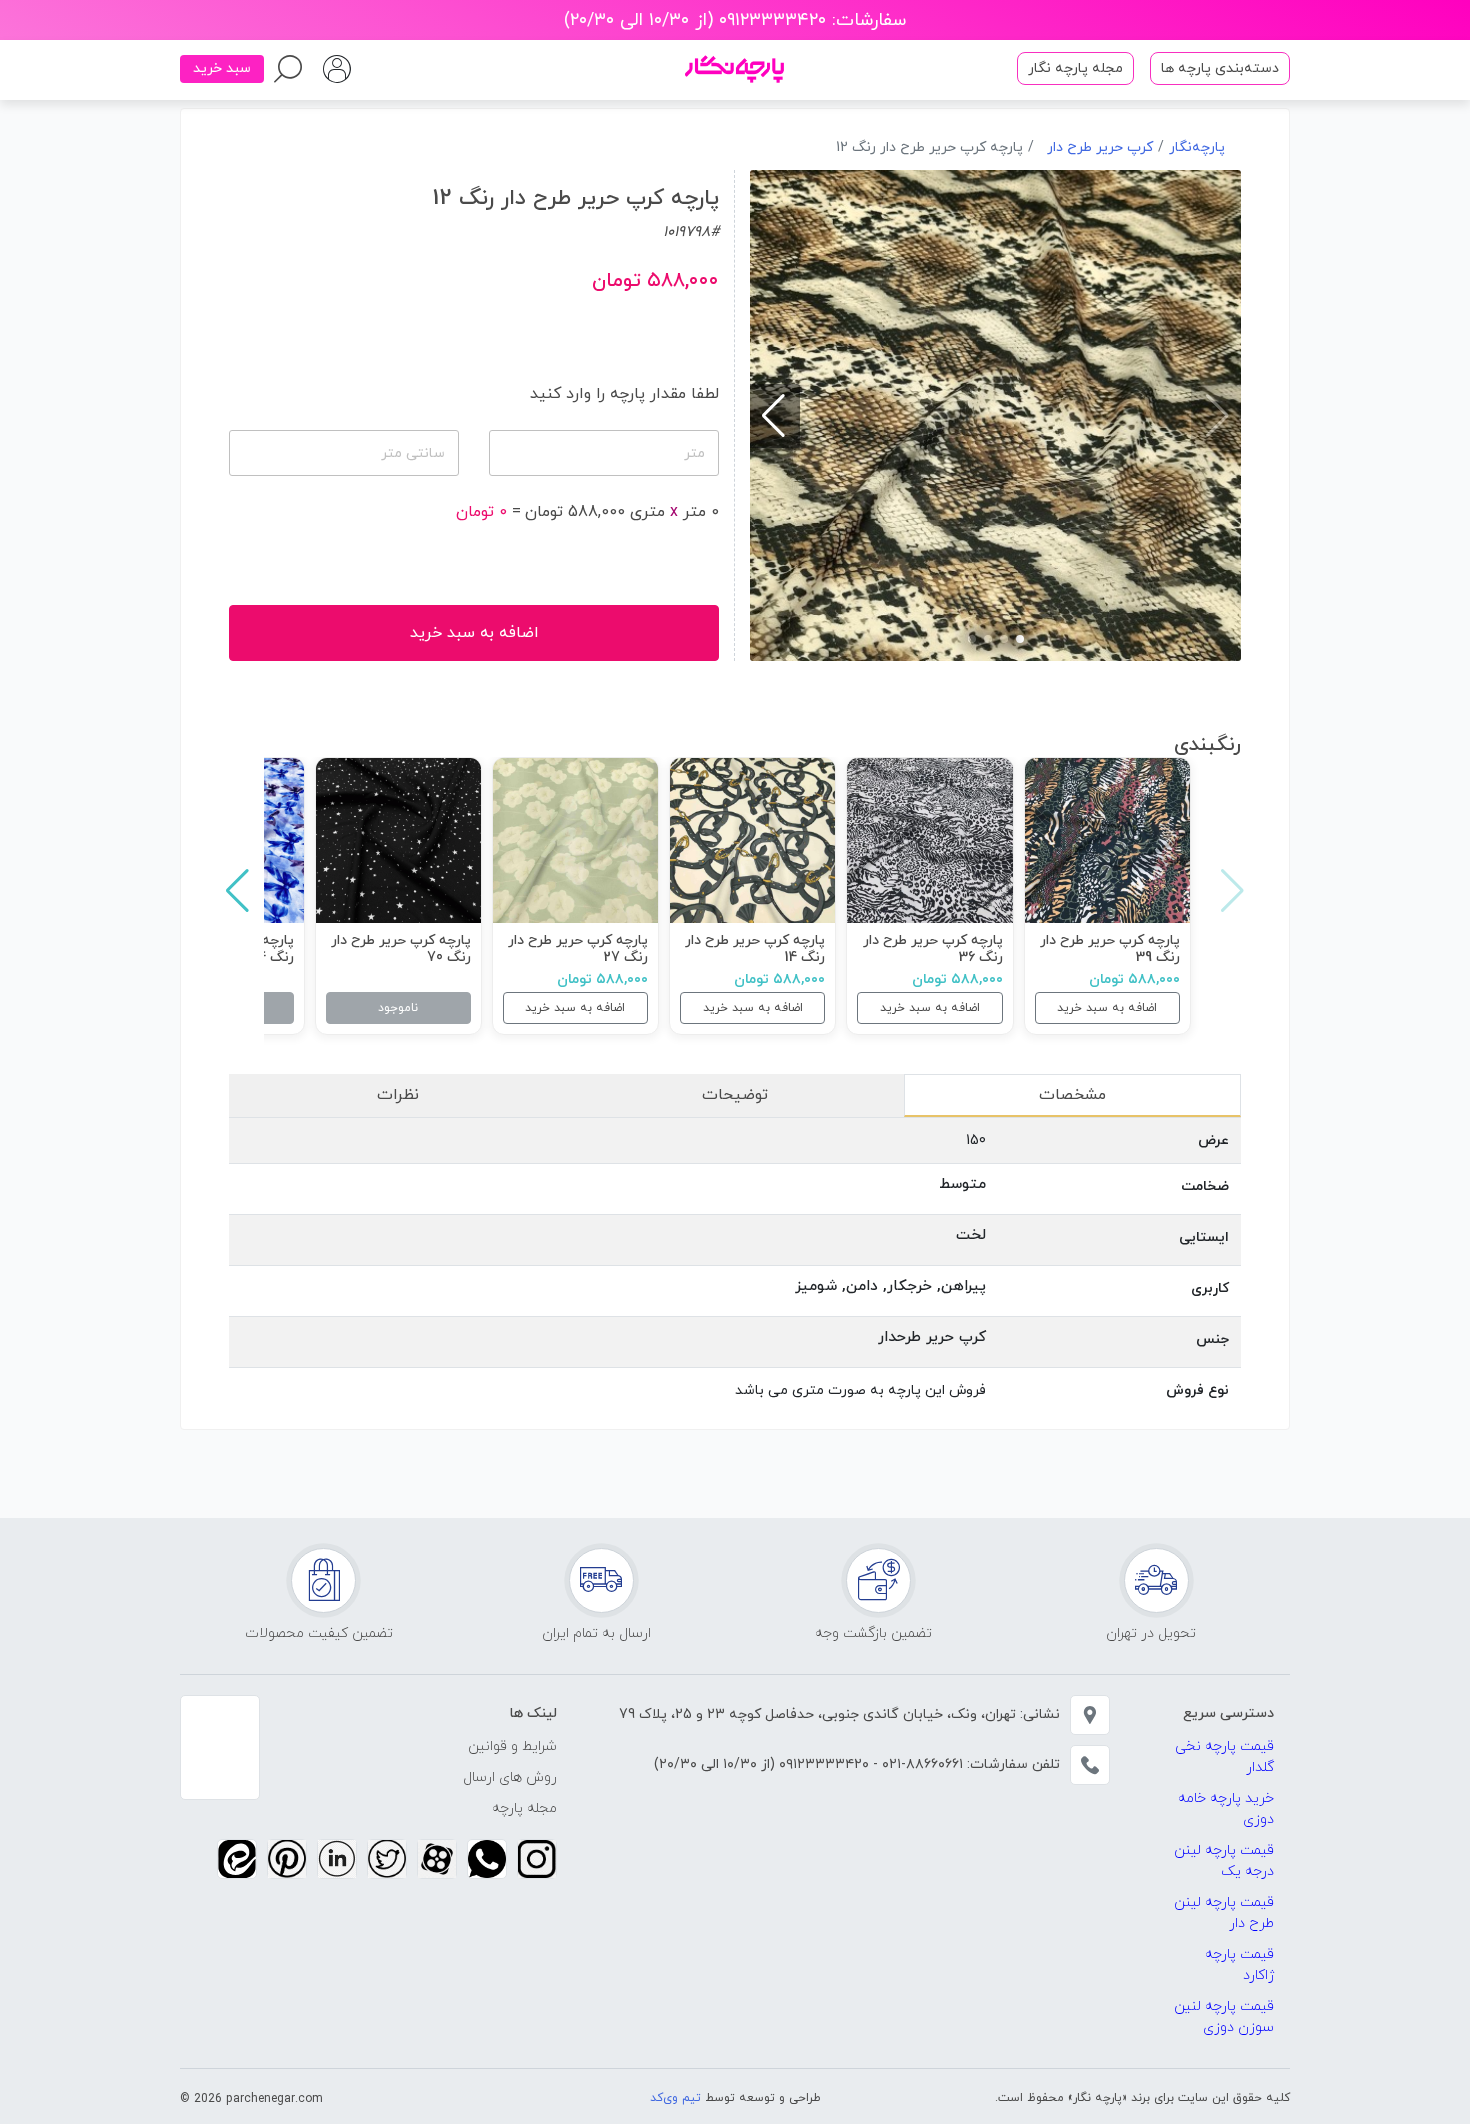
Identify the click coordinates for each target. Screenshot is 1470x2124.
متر (694, 453)
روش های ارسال (510, 1777)
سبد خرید (222, 68)
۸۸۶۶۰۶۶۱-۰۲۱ (920, 1764)
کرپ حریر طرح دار (1100, 147)
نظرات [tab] (398, 1095)
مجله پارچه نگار (1075, 68)
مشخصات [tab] (1072, 1095)
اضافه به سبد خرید (1107, 1008)
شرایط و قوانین (512, 1746)
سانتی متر (413, 453)
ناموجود (398, 1008)
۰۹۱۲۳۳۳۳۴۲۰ (822, 1764)
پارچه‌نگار (1197, 147)
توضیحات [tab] (735, 1095)
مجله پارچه (524, 1808)
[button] (1020, 639)
